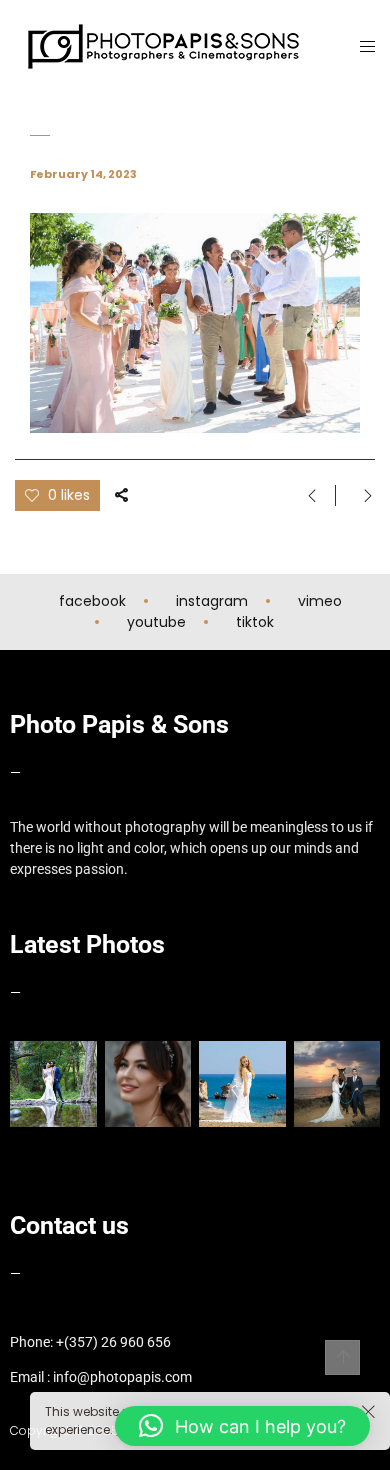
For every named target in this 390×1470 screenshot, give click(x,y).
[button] (242, 1426)
